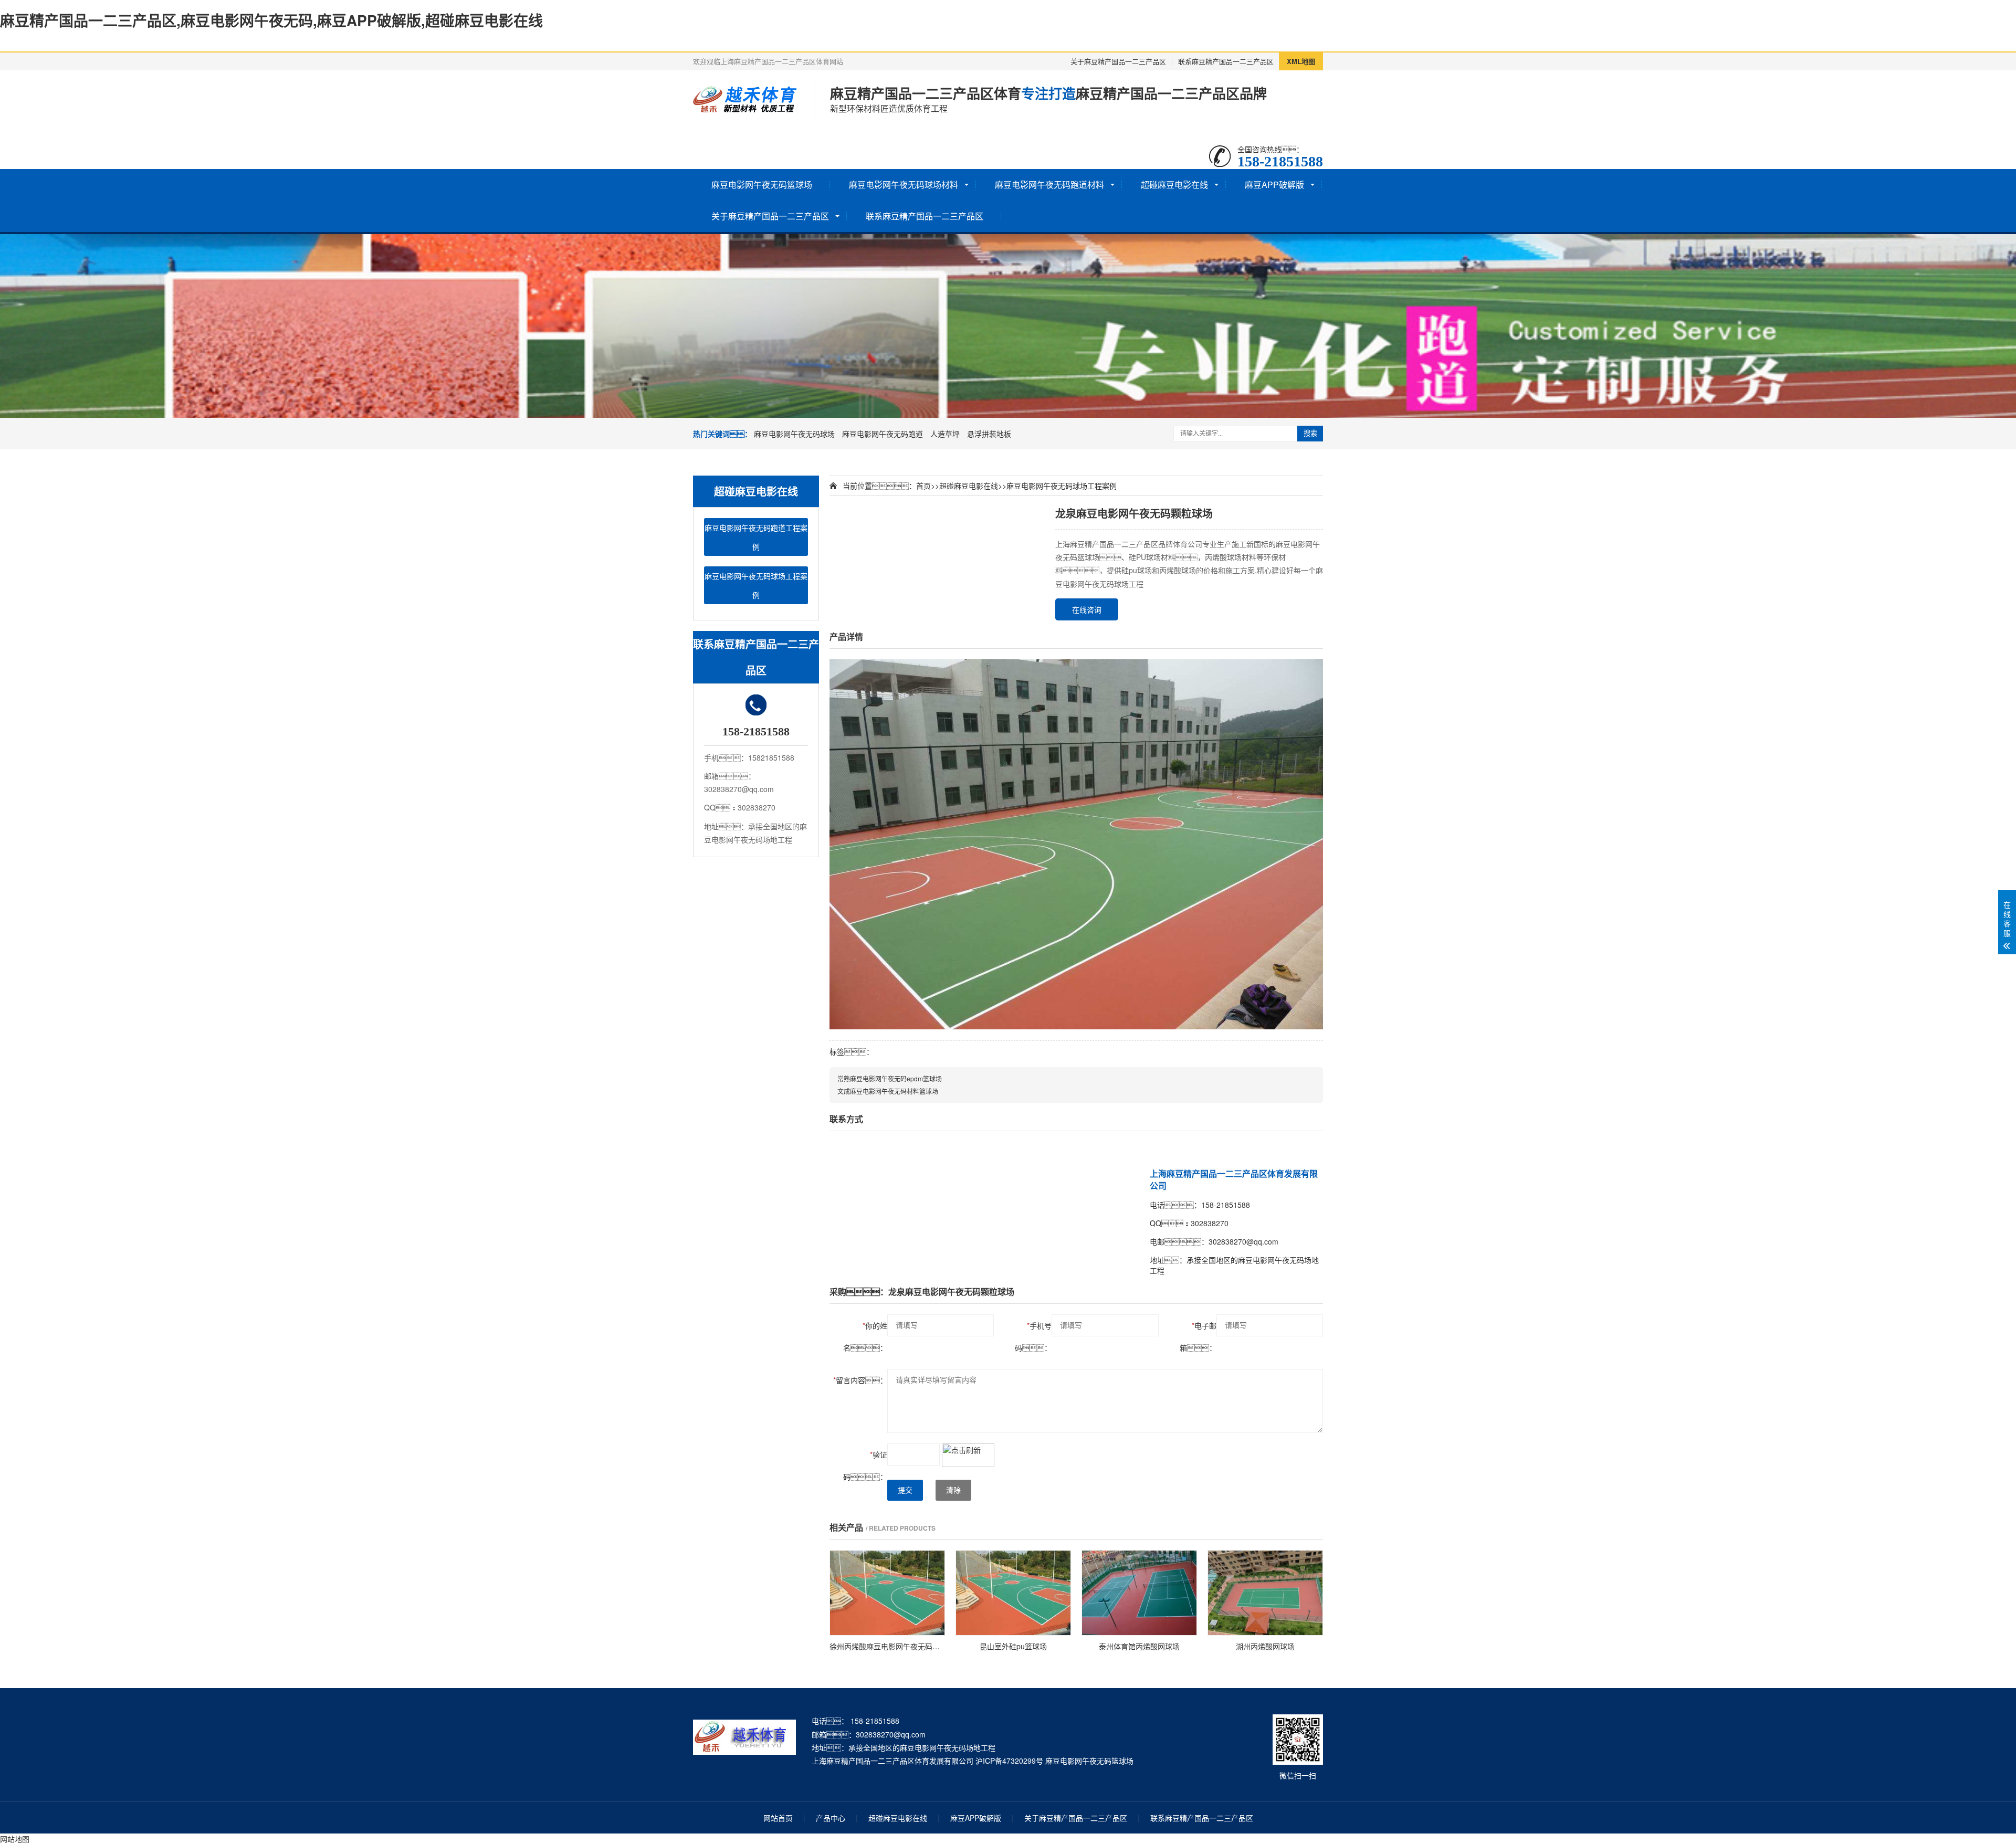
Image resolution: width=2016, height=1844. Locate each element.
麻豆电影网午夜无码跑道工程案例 (756, 537)
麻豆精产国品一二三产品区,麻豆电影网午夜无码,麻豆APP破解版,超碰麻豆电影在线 (271, 20)
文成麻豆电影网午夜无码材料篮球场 (888, 1091)
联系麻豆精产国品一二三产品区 (1226, 61)
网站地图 (15, 1839)
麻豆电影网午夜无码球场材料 (904, 185)
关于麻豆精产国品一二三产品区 (1118, 61)
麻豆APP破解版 (1274, 185)
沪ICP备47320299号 (1009, 1761)
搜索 (1310, 433)
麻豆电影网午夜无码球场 (794, 434)
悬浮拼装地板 (989, 434)
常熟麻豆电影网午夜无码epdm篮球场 (890, 1078)
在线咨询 (1087, 609)
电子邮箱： (1198, 1336)
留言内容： (860, 1380)
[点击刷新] (968, 1455)
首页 (923, 486)
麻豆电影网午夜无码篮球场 (762, 185)
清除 (953, 1490)
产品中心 (831, 1818)
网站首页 (778, 1818)
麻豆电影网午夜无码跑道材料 (1049, 185)
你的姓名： (865, 1336)
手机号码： (1033, 1336)
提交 (905, 1490)
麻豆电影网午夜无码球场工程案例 (756, 585)
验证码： (865, 1466)
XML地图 (1301, 61)
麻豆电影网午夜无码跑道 (883, 434)
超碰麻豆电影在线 (1174, 185)
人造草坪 (945, 434)
